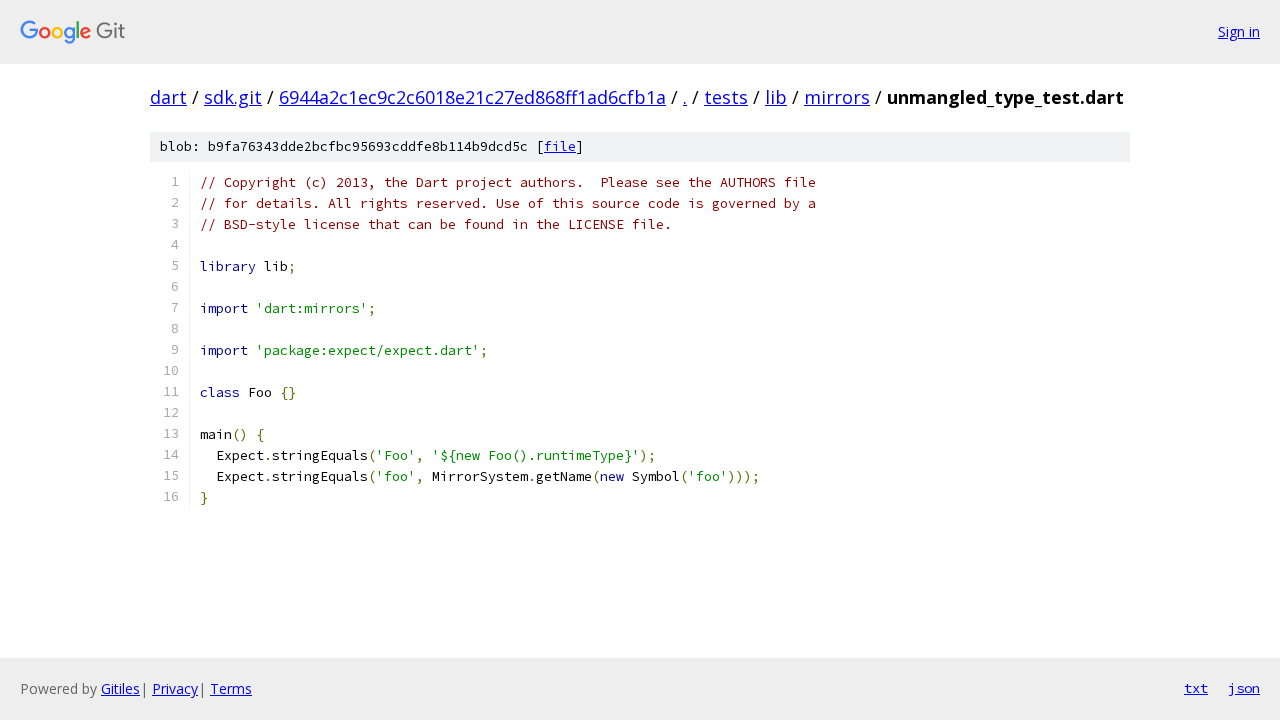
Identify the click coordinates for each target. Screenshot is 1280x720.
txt (1196, 688)
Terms (231, 688)
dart (168, 97)
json (1244, 688)
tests (726, 97)
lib (776, 97)
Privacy (175, 688)
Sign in (1239, 31)
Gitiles (120, 688)
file (560, 146)
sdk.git (233, 97)
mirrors (837, 97)
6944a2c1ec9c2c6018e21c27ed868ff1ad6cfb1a (472, 97)
